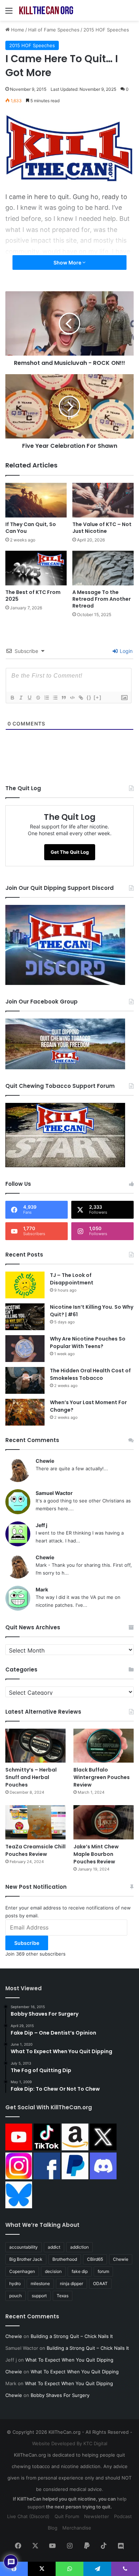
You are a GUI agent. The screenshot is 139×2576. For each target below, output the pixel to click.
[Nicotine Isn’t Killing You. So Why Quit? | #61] (25, 1317)
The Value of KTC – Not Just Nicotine (102, 528)
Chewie (45, 1461)
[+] (98, 697)
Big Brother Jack (26, 2259)
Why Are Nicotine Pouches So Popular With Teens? (88, 1343)
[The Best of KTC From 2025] (36, 568)
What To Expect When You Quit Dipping (69, 2360)
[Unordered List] (55, 698)
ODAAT (100, 2283)
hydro (15, 2283)
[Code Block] (72, 698)
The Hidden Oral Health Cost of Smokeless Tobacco (90, 1374)
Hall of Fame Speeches (54, 30)
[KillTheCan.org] (46, 10)
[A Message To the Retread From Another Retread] (103, 568)
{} (89, 697)
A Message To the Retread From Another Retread (102, 599)
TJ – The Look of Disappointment (72, 1279)
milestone (40, 2283)
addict (54, 2247)
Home (17, 30)
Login (125, 651)
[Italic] (21, 698)
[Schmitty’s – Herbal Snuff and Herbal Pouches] (35, 1746)
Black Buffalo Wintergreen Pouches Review (102, 1777)
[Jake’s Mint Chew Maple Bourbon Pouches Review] (104, 1822)
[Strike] (38, 698)
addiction (79, 2247)
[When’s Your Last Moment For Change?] (25, 1412)
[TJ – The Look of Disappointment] (25, 1285)
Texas (63, 2296)
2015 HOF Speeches (106, 30)
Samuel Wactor (54, 1493)
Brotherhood (65, 2259)
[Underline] (29, 698)
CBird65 (95, 2259)
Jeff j (42, 1525)
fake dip (80, 2271)
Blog (53, 2528)
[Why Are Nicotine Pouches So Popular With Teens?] (25, 1349)
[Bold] (12, 698)
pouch (16, 2296)
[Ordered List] (46, 698)
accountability (24, 2247)
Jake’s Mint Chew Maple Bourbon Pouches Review (96, 1854)
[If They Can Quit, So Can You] (36, 500)
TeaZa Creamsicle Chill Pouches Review (35, 1850)
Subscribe (27, 1943)
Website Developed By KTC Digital (70, 2443)
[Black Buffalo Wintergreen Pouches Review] (104, 1746)
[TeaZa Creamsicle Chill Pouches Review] (35, 1822)
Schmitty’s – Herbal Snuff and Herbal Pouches (31, 1777)
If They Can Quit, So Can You (31, 528)
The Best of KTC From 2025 (33, 596)
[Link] (81, 698)
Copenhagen (22, 2271)
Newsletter (97, 2516)
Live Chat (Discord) (28, 2516)
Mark (42, 1589)
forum (103, 2271)
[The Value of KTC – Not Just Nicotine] (103, 500)
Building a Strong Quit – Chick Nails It (72, 2336)
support (39, 2296)
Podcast (123, 2516)
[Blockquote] (63, 698)
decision (53, 2271)
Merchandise (77, 2528)
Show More (68, 262)
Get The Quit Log (70, 852)
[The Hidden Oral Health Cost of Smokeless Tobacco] (25, 1380)
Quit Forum (67, 2516)
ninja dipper (71, 2283)
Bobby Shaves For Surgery (60, 2395)
